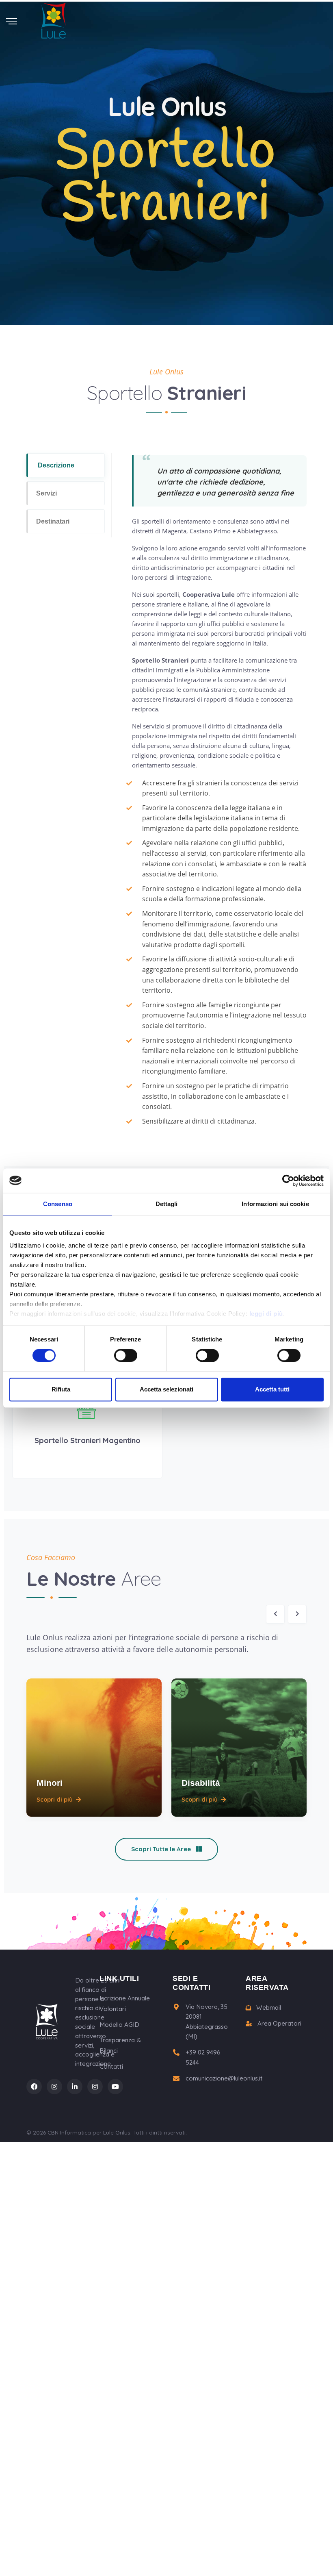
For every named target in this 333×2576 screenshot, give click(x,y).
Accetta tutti (272, 1389)
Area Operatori (279, 2023)
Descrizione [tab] (56, 465)
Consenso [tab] (58, 1204)
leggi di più (266, 1314)
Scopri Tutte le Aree (162, 1849)
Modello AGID (119, 2025)
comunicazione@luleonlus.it (224, 2078)
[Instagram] (54, 2087)
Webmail (268, 2008)
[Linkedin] (75, 2087)
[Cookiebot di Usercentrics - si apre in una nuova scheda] (288, 1180)
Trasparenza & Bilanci (120, 2045)
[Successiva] (297, 1614)
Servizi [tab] (46, 493)
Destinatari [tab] (53, 521)
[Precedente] (275, 1614)
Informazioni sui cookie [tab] (275, 1204)
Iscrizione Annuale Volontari (125, 2003)
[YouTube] (115, 2087)
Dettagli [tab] (167, 1204)
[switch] (126, 1356)
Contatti (111, 2066)
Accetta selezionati (166, 1389)
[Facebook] (34, 2087)
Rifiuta (61, 1389)
